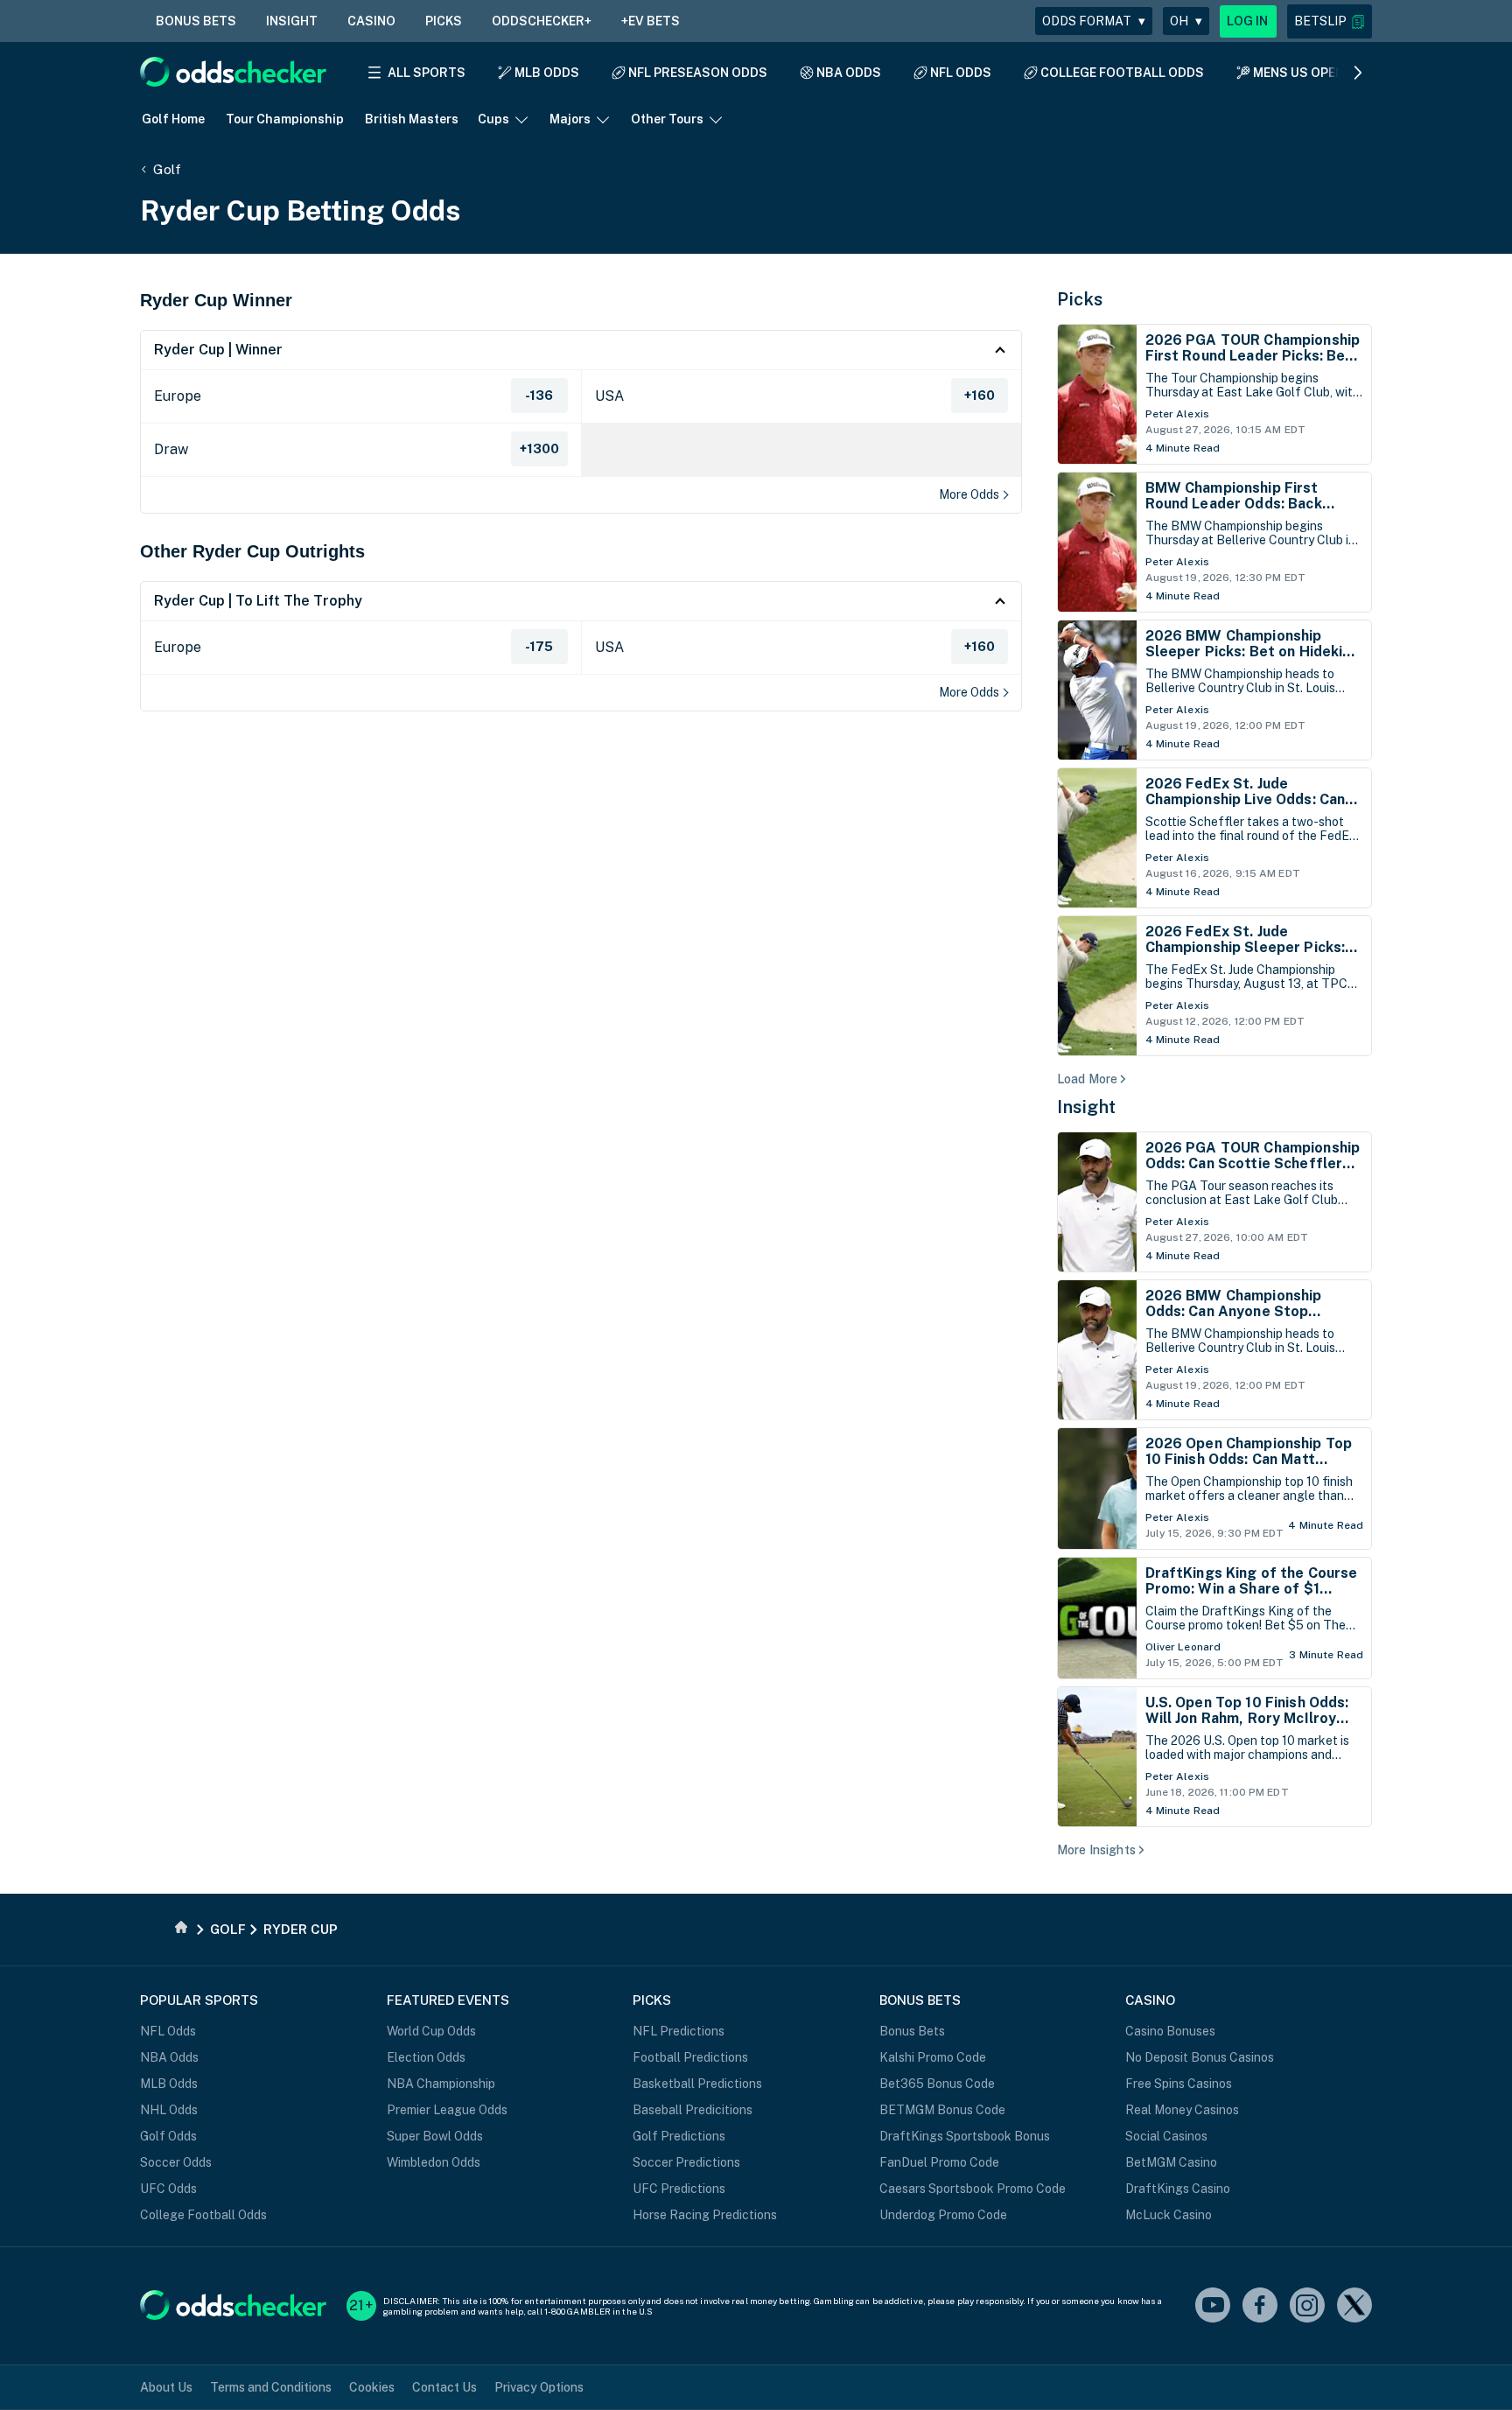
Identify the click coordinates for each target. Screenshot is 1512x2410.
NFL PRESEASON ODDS (698, 73)
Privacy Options (539, 2387)
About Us (166, 2387)
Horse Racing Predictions (705, 2215)
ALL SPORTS (427, 73)
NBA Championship (441, 2084)
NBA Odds (169, 2057)
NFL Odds (168, 2031)
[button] (1330, 21)
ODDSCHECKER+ (542, 21)
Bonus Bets (912, 2031)
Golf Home (173, 119)
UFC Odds (168, 2189)
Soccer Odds (176, 2162)
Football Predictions (690, 2057)
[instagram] (1307, 2306)
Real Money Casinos (1182, 2110)
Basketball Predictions (697, 2084)
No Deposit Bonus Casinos (1200, 2057)
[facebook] (1260, 2306)
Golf (167, 169)
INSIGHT (292, 21)
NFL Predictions (679, 2031)
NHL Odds (169, 2110)
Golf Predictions (679, 2136)
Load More (1087, 1079)
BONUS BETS (196, 21)
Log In (1248, 21)
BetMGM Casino (1171, 2162)
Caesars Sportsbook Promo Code (973, 2189)
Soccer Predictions (686, 2162)
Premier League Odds (447, 2110)
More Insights (1096, 1850)
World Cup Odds (431, 2031)
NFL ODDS (961, 73)
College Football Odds (203, 2215)
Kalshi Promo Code (933, 2057)
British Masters (412, 119)
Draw (171, 449)
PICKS (444, 21)
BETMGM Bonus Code (942, 2110)
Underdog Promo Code (943, 2215)
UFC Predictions (679, 2189)
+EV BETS (651, 21)
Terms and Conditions (271, 2387)
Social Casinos (1166, 2136)
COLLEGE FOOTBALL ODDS (1122, 73)
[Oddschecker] (233, 2306)
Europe (178, 396)
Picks (1080, 299)
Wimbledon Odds (434, 2162)
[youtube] (1213, 2306)
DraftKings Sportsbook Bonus (965, 2136)
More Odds (969, 494)
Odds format (1094, 21)
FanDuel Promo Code (939, 2162)
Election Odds (426, 2057)
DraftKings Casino (1178, 2189)
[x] (1354, 2306)
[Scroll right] (1358, 73)
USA (609, 396)
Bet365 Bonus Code (937, 2084)
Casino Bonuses (1170, 2031)
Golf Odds (168, 2136)
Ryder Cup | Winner (218, 350)
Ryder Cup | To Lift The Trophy (258, 601)
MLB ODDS (547, 73)
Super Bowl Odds (435, 2136)
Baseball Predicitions (693, 2110)
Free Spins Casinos (1179, 2084)
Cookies (372, 2387)
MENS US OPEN (1298, 73)
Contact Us (444, 2387)
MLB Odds (169, 2084)
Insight (1087, 1107)
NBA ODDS (849, 73)
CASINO (371, 21)
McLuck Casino (1169, 2215)
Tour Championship (285, 119)
